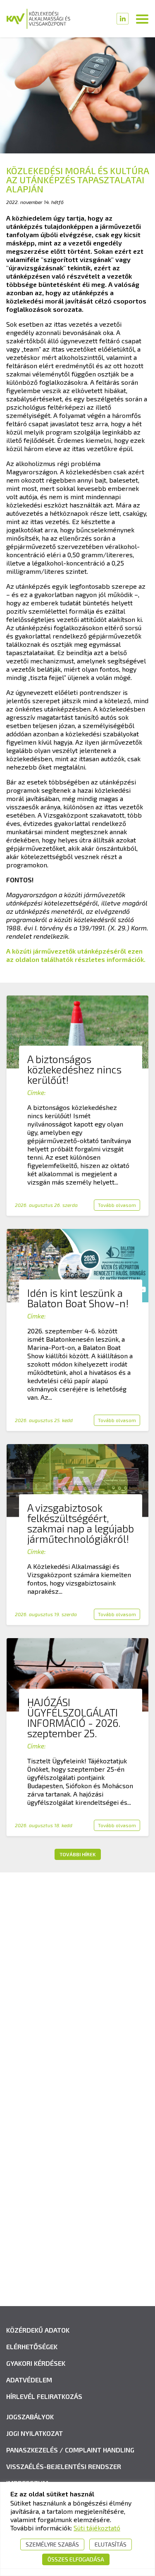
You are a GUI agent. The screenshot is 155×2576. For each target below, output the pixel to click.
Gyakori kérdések (36, 2363)
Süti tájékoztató (97, 2528)
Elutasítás (111, 2544)
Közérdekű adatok (38, 2330)
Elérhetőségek (32, 2347)
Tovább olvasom (117, 1205)
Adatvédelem (29, 2380)
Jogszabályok (30, 2417)
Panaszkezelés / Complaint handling (70, 2450)
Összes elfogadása (76, 2559)
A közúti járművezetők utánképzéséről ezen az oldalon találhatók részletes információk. (76, 955)
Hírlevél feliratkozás (44, 2396)
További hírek (77, 1854)
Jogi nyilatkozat (35, 2433)
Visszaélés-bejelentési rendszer (64, 2466)
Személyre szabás (52, 2544)
